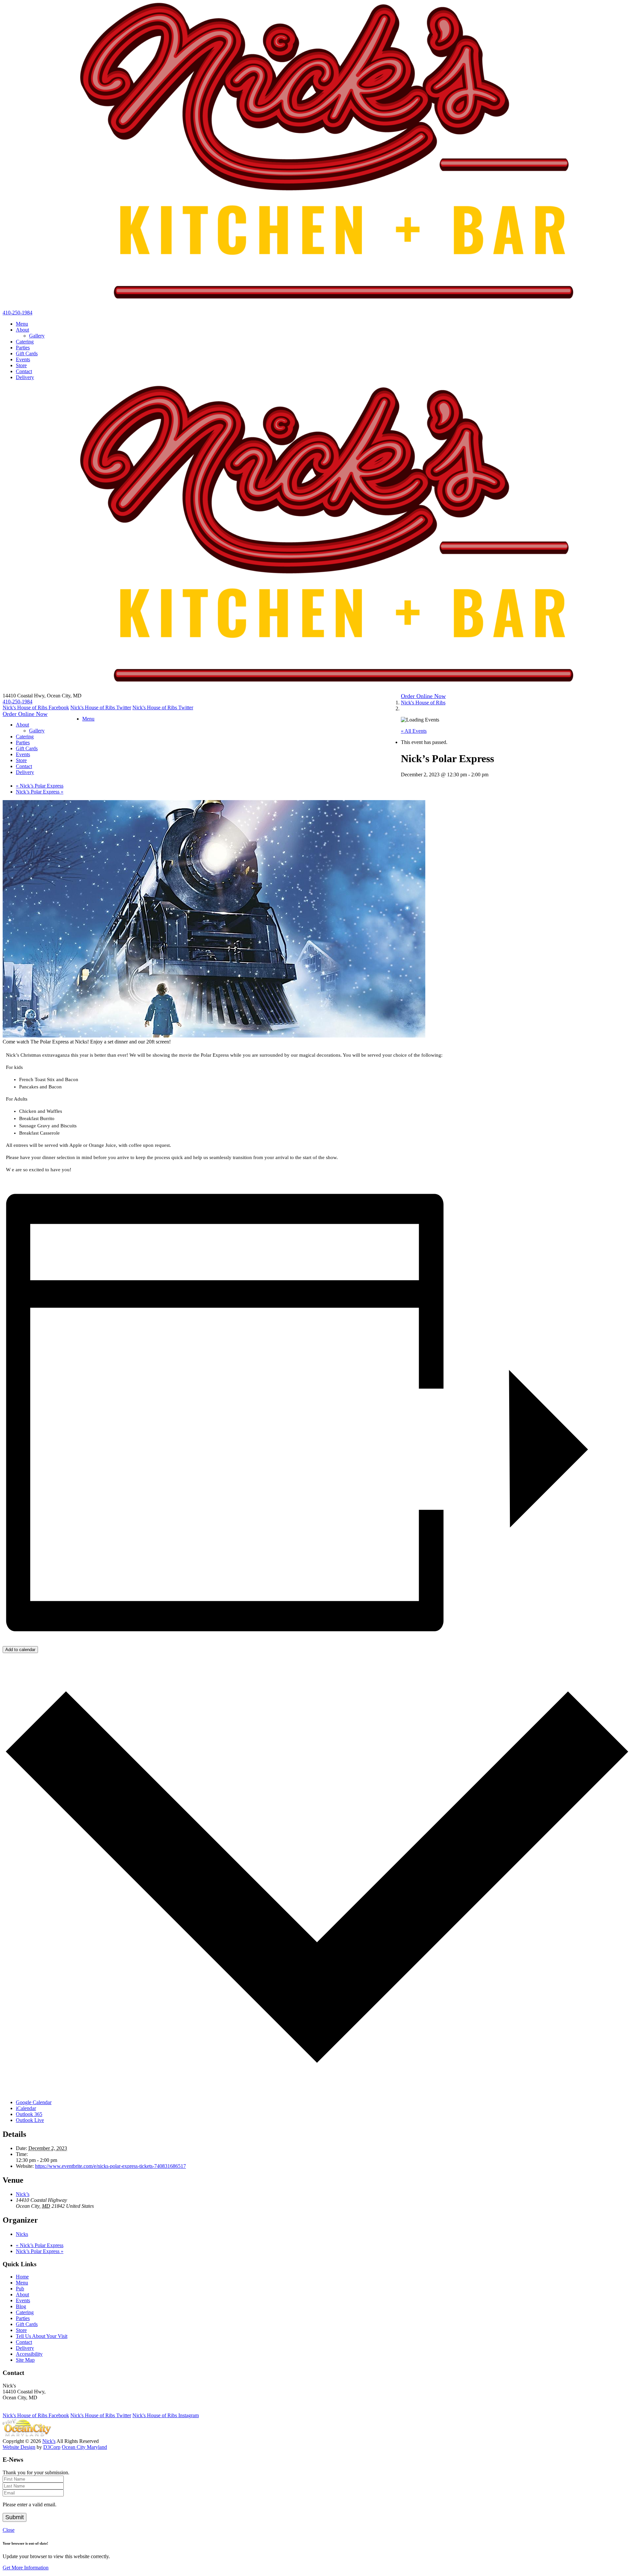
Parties (23, 348)
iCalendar (26, 2108)
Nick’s (23, 2194)
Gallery (37, 336)
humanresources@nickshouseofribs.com (45, 2409)
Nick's (49, 2441)
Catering (25, 342)
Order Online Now (25, 714)
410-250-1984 (18, 313)
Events (23, 359)
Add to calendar (20, 1650)
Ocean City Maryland (84, 2447)
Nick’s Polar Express (40, 786)
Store (21, 365)
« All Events (414, 731)
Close (9, 2530)
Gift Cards (27, 353)
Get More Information (26, 2568)
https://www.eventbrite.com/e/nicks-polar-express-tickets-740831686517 (110, 2166)
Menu (22, 324)
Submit (15, 2517)
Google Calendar (34, 2102)
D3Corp (52, 2447)
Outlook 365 (29, 2114)
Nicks (22, 2234)
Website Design (19, 2447)
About (22, 330)
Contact (24, 371)
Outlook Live (30, 2120)
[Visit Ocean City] (27, 2435)
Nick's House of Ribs (423, 703)
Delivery (25, 377)
